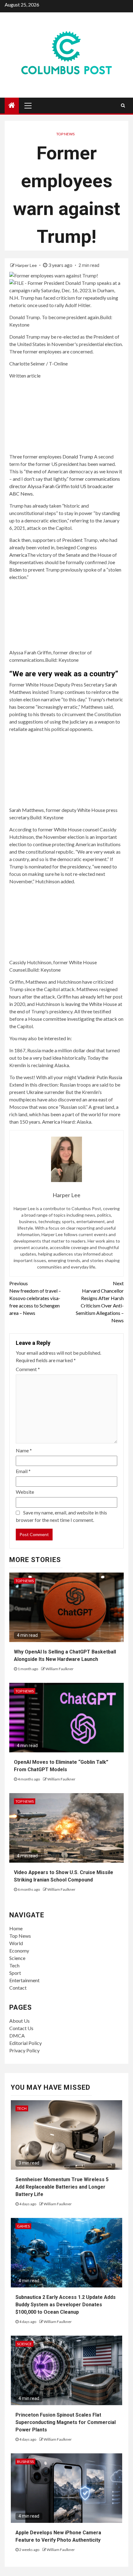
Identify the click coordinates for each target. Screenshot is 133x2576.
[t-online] (66, 415)
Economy (19, 1951)
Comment (28, 1369)
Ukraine (35, 1092)
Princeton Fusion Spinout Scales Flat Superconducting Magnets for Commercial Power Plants (66, 2422)
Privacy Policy (24, 2050)
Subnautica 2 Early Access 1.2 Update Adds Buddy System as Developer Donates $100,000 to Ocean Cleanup (66, 2305)
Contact (18, 1988)
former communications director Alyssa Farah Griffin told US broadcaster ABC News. (65, 486)
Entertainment (24, 1980)
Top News (65, 134)
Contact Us (21, 2028)
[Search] (123, 105)
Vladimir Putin (93, 1077)
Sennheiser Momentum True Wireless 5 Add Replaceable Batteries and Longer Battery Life (62, 2187)
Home (16, 1928)
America (18, 555)
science (24, 2344)
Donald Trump (78, 456)
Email (23, 1471)
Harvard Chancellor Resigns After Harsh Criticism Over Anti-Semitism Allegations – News (100, 1302)
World (16, 1943)
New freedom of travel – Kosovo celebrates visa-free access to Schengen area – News (35, 1298)
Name (24, 1450)
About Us (19, 2021)
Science (17, 1958)
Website (25, 1492)
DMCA (17, 2035)
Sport (15, 1973)
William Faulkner (60, 1669)
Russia (115, 1077)
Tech (14, 1965)
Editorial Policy (26, 2043)
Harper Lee (27, 265)
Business (25, 2462)
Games (23, 2226)
